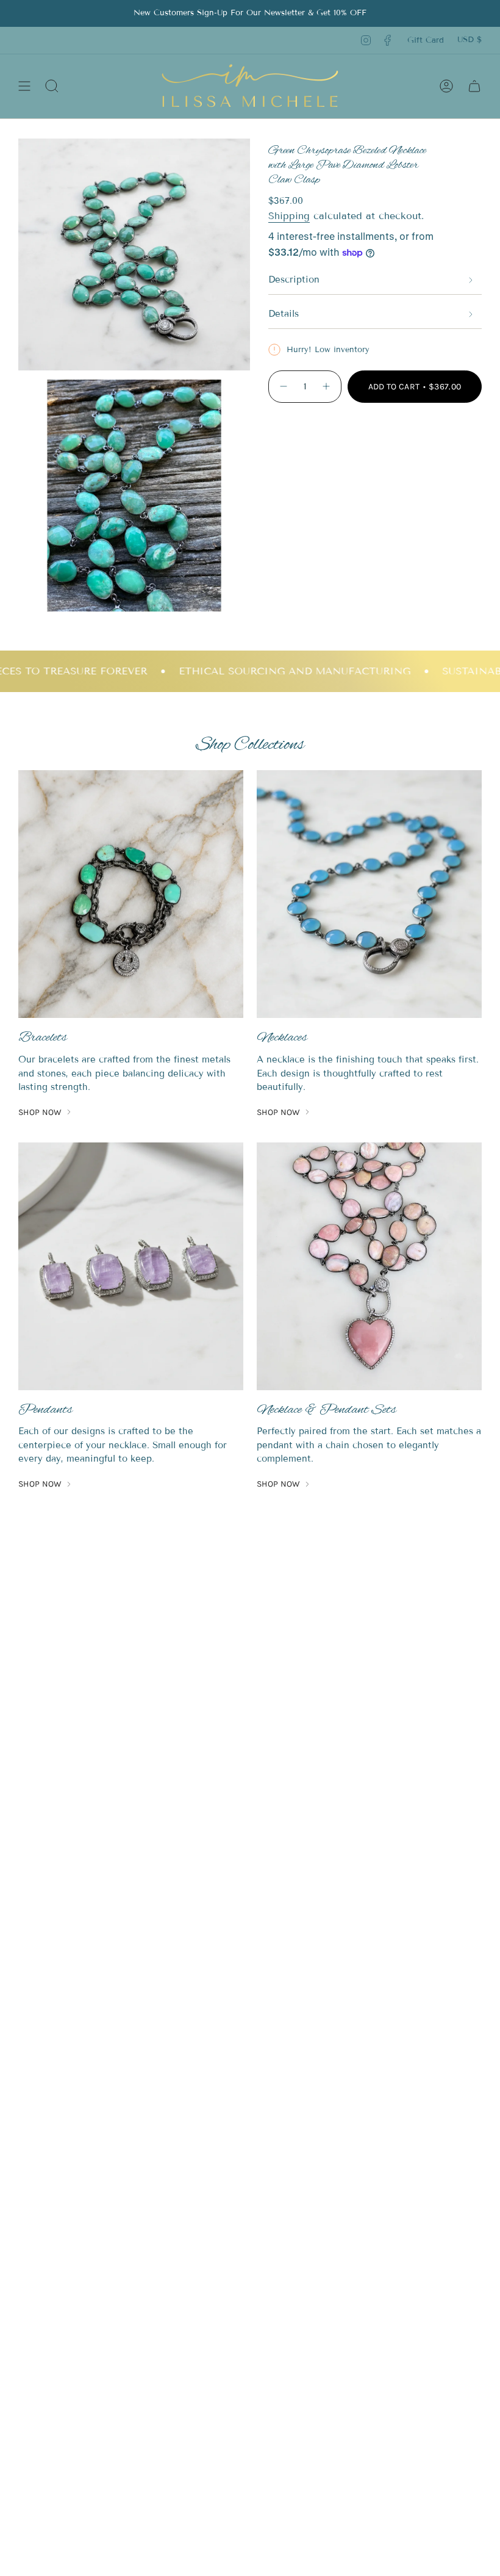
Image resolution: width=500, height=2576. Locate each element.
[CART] (474, 86)
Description (294, 280)
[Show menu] (24, 86)
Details (284, 314)
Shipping (289, 216)
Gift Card (426, 40)
